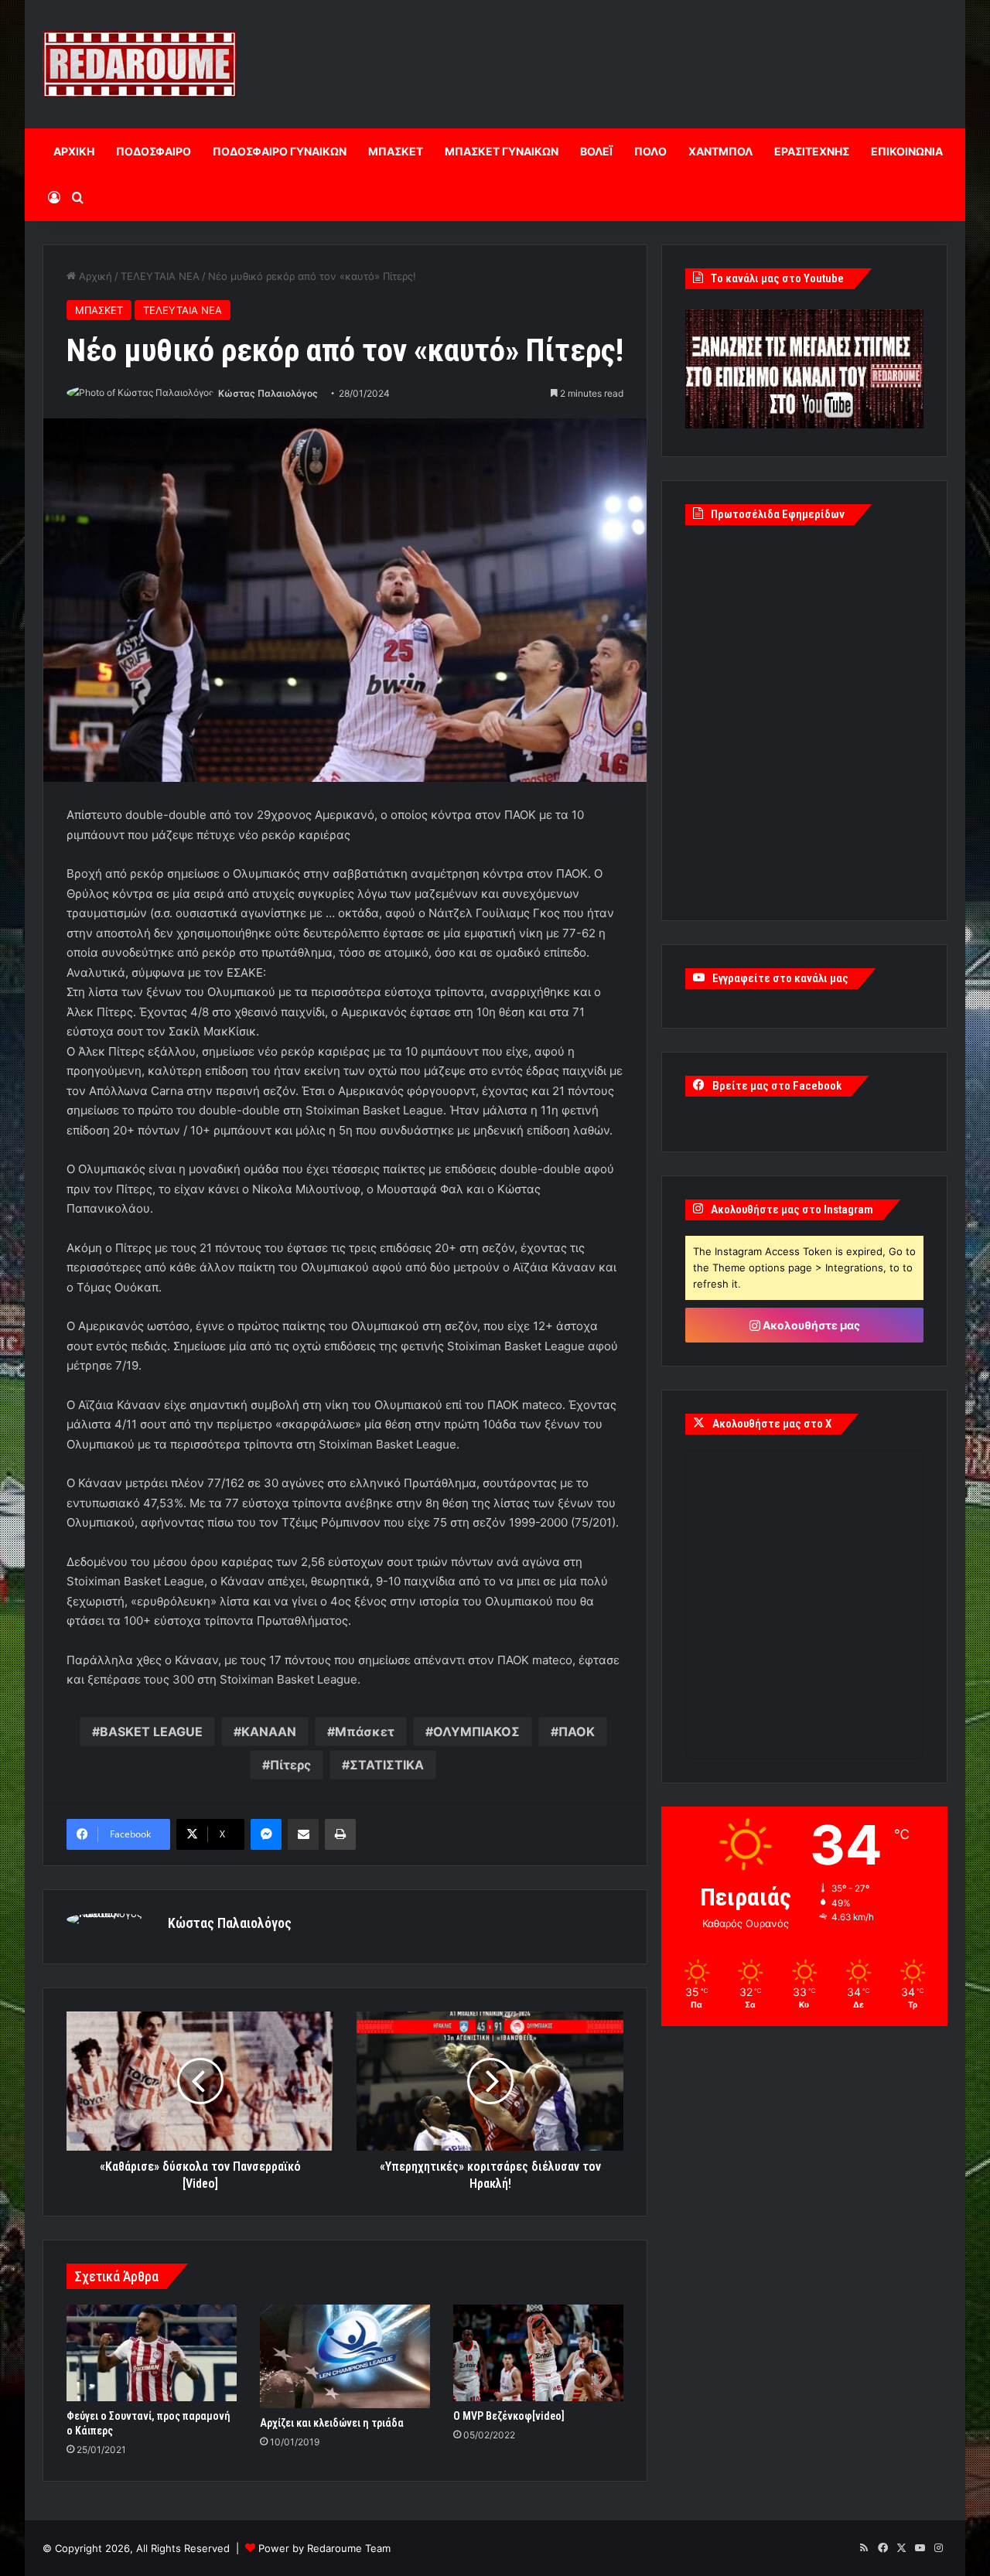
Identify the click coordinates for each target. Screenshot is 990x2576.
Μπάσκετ (365, 1732)
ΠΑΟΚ (577, 1732)
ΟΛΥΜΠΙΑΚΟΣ (476, 1732)
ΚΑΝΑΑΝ (269, 1732)
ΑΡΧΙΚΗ (74, 151)
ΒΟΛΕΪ (596, 151)
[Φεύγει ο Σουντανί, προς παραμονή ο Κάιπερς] (152, 2353)
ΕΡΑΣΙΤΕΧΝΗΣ (812, 151)
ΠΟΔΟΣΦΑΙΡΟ (154, 151)
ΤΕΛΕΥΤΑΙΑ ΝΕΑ (160, 276)
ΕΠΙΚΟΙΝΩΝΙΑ (907, 151)
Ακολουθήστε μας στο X (772, 1424)
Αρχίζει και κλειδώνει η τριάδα (332, 2423)
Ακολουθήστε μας (810, 1325)
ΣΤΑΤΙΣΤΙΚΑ (387, 1765)
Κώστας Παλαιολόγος (268, 393)
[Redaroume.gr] (139, 64)
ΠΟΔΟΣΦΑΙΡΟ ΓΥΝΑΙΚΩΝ (280, 151)
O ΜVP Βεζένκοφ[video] (509, 2416)
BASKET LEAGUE (151, 1732)
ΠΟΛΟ (650, 151)
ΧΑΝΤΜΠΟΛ (720, 151)
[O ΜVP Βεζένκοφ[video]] (538, 2353)
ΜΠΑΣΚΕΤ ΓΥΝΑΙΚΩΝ (502, 151)
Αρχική (94, 276)
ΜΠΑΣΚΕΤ (396, 151)
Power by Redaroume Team (324, 2548)
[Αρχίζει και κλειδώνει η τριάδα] (345, 2356)
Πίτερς (290, 1765)
